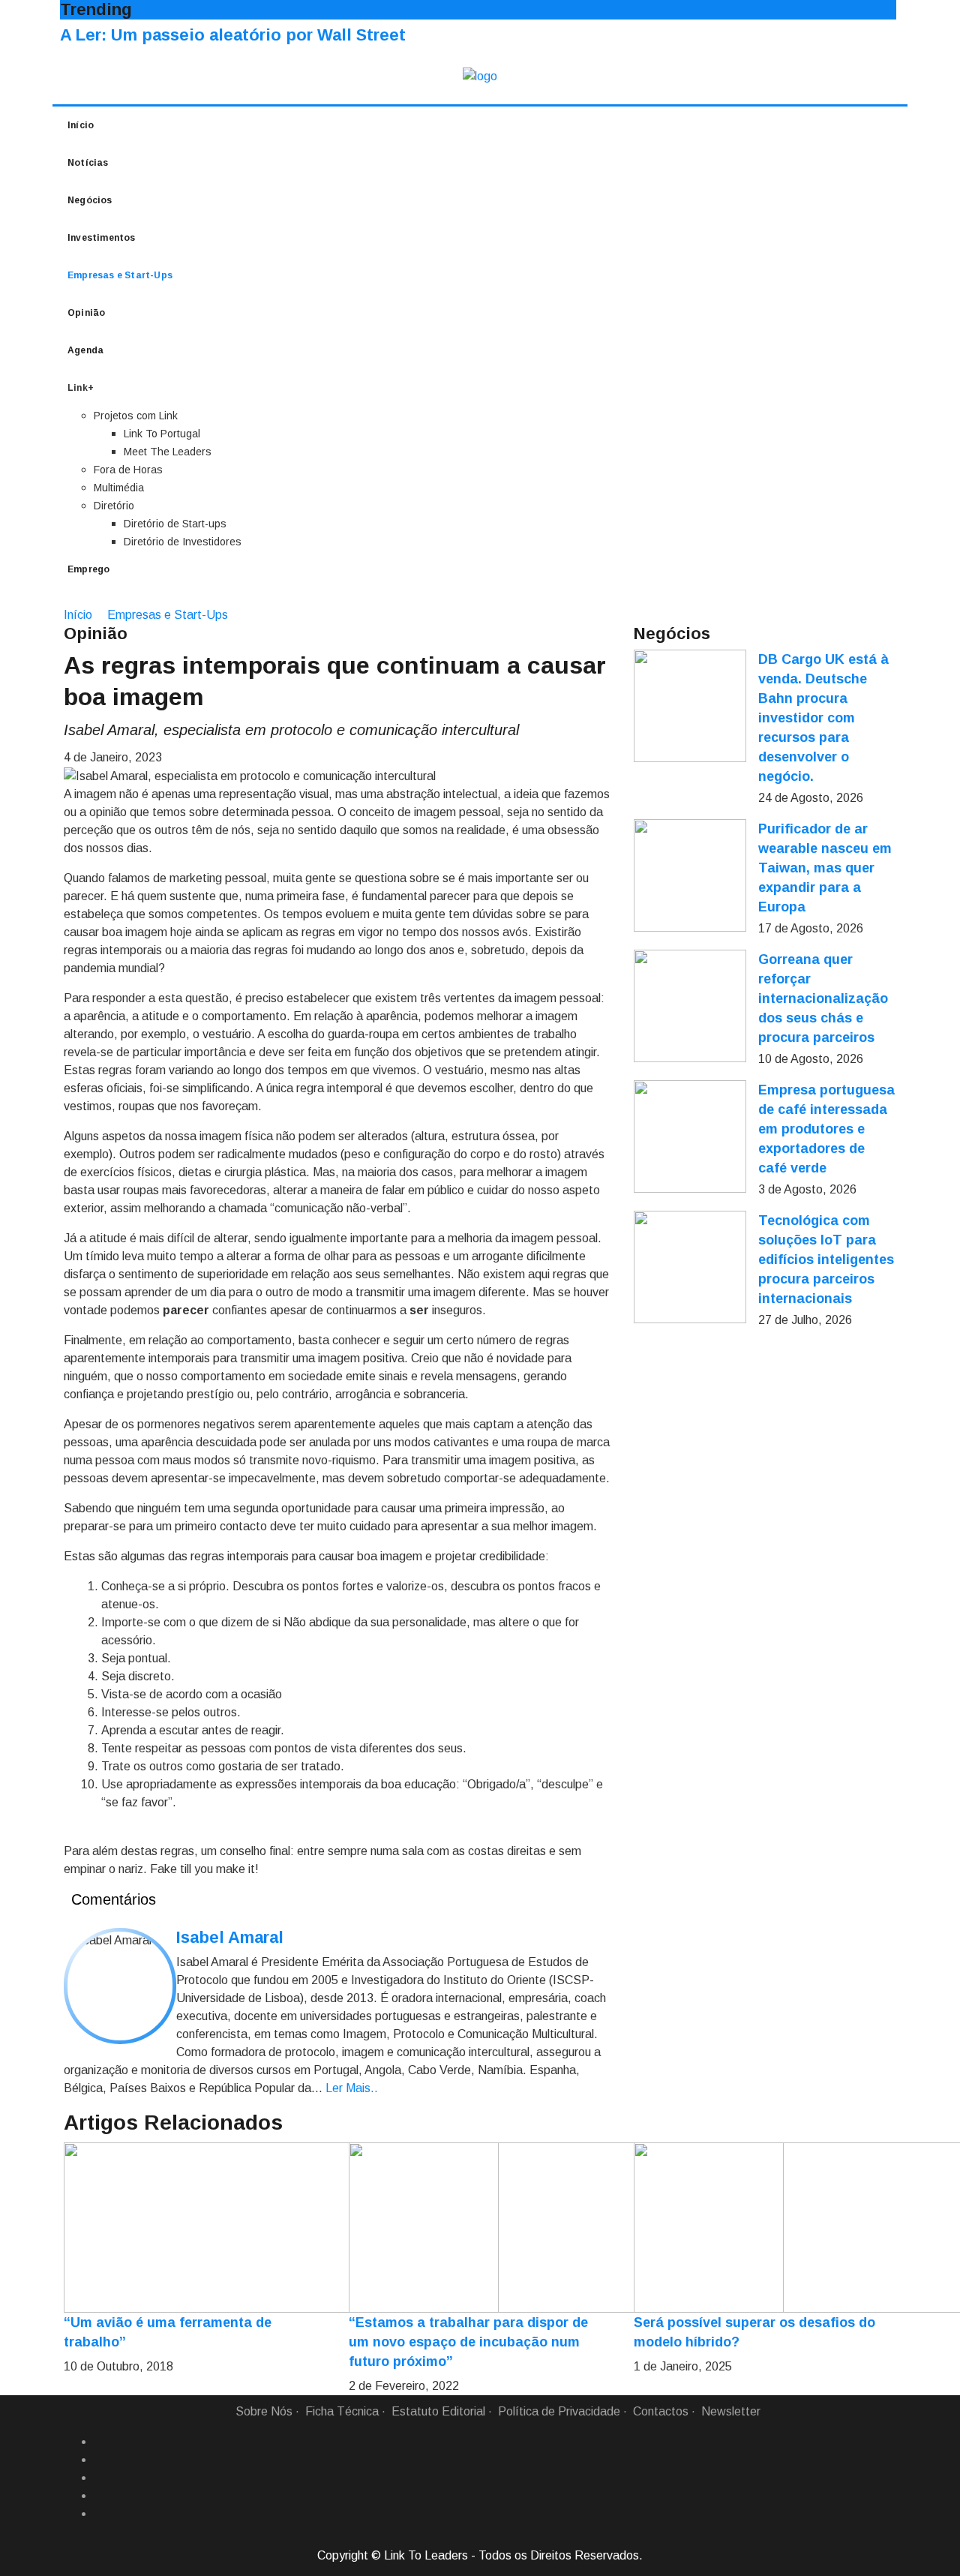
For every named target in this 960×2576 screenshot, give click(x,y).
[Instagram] (100, 2496)
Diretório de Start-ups (175, 524)
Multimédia (119, 488)
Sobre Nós (264, 2411)
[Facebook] (100, 2442)
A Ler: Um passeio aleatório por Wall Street (233, 35)
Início (81, 125)
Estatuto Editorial (438, 2411)
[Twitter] (100, 2478)
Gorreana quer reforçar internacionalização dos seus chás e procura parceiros (823, 998)
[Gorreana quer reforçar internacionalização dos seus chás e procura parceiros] (690, 1006)
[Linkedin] (100, 2460)
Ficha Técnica (342, 2411)
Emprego (88, 569)
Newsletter (731, 2411)
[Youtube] (100, 2514)
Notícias (88, 163)
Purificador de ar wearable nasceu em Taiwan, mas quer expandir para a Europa (825, 868)
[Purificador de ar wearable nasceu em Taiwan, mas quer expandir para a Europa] (690, 875)
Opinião (86, 313)
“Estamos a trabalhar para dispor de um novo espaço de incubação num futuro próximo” (468, 2342)
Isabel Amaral (230, 1937)
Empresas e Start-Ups (120, 275)
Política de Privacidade (559, 2411)
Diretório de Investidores (183, 542)
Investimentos (102, 238)
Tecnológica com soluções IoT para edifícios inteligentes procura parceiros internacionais (826, 1259)
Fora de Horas (128, 470)
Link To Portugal (162, 434)
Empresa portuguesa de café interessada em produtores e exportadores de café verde (826, 1129)
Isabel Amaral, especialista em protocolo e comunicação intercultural (291, 730)
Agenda (85, 350)
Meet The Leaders (168, 452)
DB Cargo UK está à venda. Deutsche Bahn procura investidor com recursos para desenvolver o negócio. (823, 718)
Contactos (661, 2411)
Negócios (90, 200)
